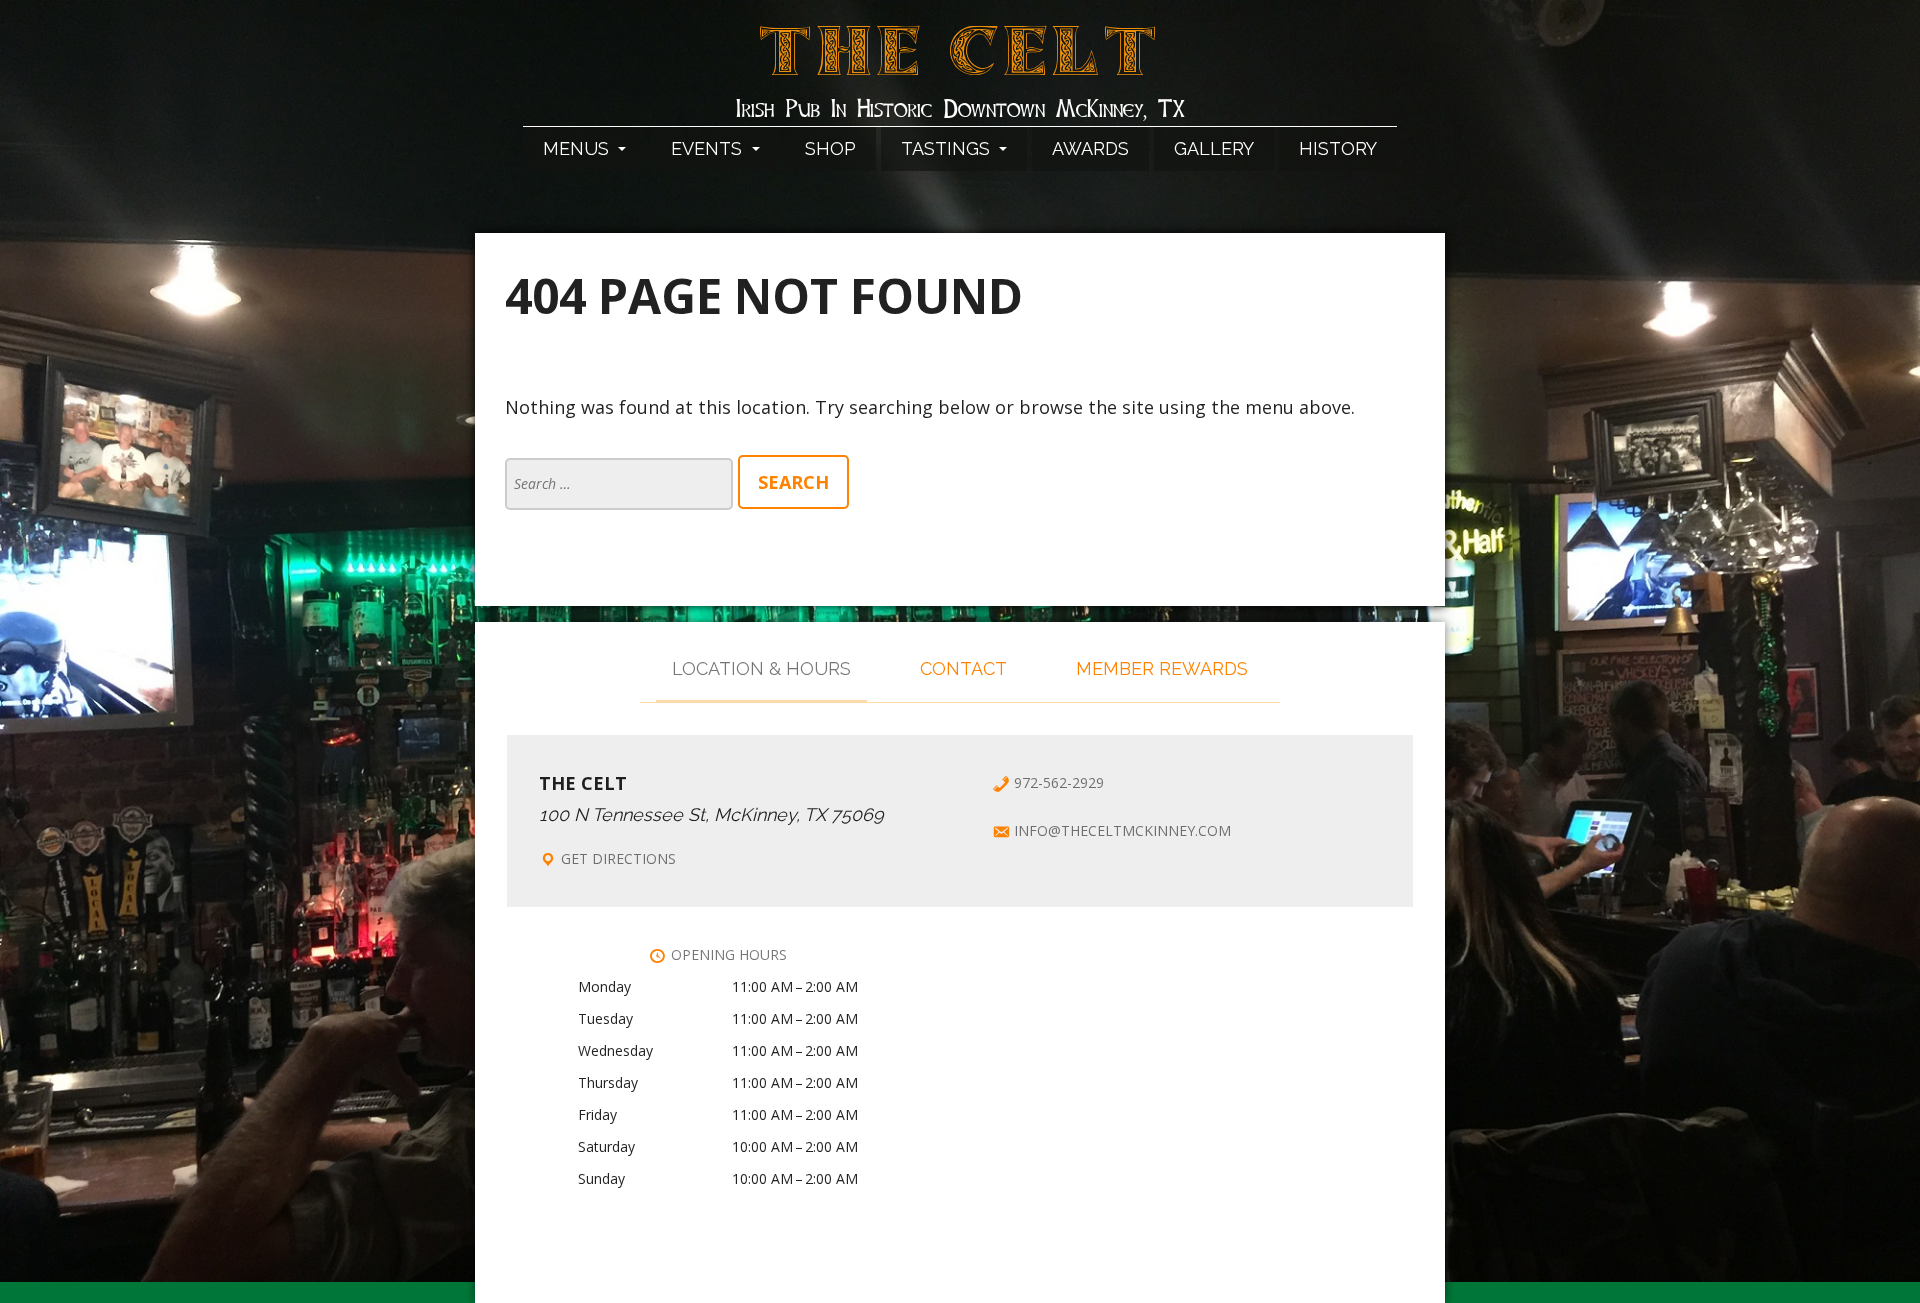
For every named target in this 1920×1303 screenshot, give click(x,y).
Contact (963, 668)
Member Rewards (1162, 668)
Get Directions (618, 858)
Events (709, 148)
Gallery (1214, 148)
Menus (578, 148)
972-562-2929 (1059, 782)
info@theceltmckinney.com (1122, 830)
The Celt (960, 63)
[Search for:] (621, 482)
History (1338, 148)
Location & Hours (761, 668)
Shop (830, 148)
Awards (1090, 148)
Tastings (948, 148)
